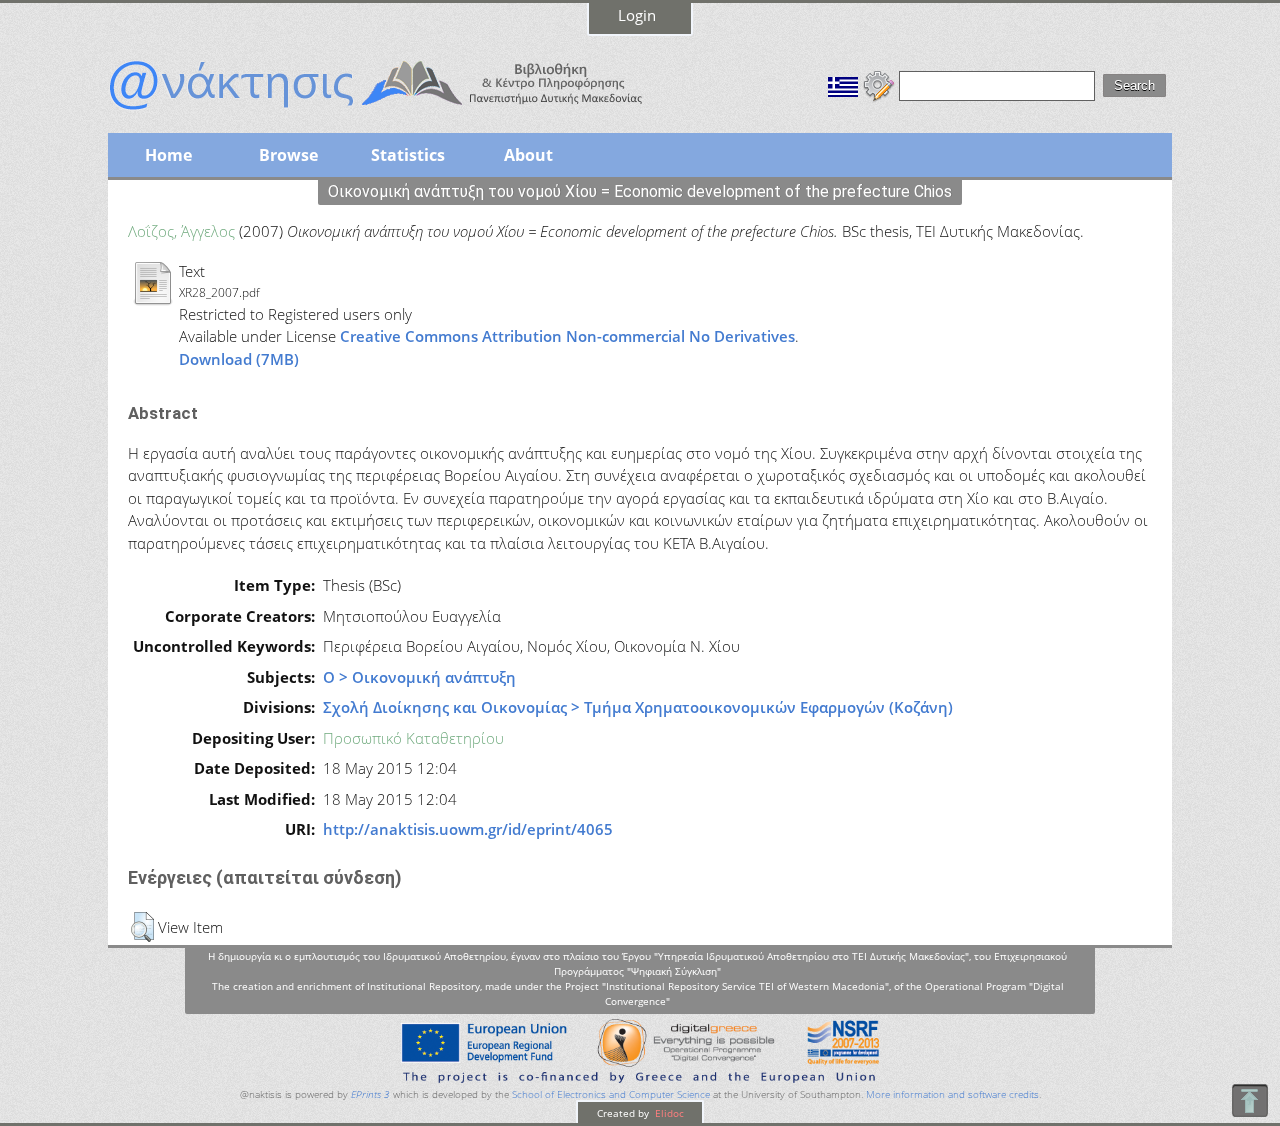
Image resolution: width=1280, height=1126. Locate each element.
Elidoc (668, 1113)
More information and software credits (952, 1094)
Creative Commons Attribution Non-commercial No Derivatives (567, 336)
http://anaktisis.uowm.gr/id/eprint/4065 (468, 829)
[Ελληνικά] (843, 84)
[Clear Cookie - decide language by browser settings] (879, 84)
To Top (1249, 1100)
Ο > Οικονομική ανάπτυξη (419, 677)
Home (168, 155)
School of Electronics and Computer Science (611, 1094)
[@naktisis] (408, 112)
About (528, 155)
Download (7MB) (239, 359)
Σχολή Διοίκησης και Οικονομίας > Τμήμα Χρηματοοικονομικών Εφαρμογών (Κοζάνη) (638, 707)
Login (637, 15)
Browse (288, 155)
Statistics (408, 155)
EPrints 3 (370, 1094)
